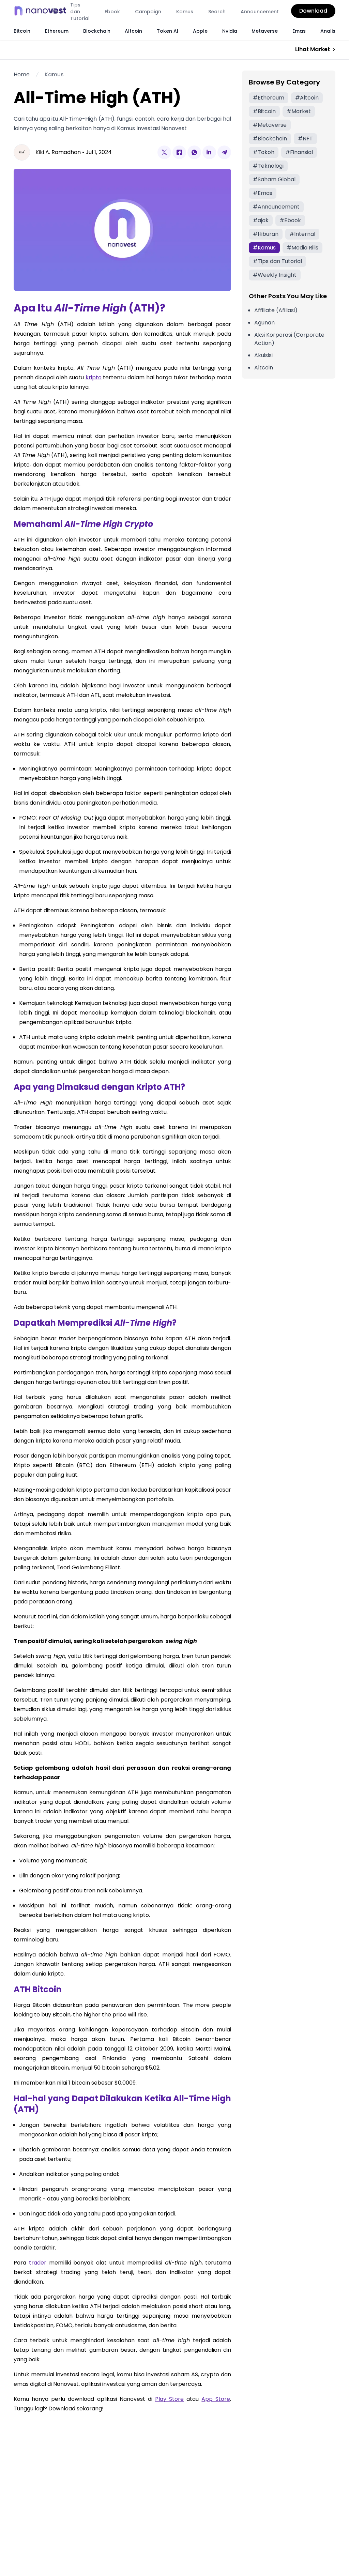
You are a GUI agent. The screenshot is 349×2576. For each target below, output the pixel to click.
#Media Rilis (302, 248)
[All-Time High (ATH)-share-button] (164, 152)
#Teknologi (268, 166)
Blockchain (97, 31)
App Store (216, 2399)
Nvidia (230, 31)
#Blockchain (270, 139)
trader (38, 2263)
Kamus (185, 12)
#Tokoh (264, 152)
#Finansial (299, 152)
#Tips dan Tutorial (277, 261)
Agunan (264, 323)
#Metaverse (270, 125)
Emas (299, 31)
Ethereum (57, 31)
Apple (200, 31)
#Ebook (290, 220)
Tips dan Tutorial (80, 12)
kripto (94, 377)
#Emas (263, 193)
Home (22, 74)
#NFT (305, 139)
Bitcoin (22, 31)
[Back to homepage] (42, 11)
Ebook (112, 12)
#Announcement (276, 207)
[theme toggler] (55, 11)
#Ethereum (269, 98)
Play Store (169, 2399)
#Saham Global (274, 179)
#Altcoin (307, 98)
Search (217, 12)
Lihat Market (313, 49)
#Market (299, 111)
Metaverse (265, 31)
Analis (328, 31)
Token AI (168, 31)
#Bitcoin (264, 111)
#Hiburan (266, 234)
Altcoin (133, 31)
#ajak (261, 220)
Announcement (260, 12)
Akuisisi (263, 355)
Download (313, 11)
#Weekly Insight (275, 275)
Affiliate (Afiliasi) (276, 310)
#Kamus (264, 248)
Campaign (148, 12)
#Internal (302, 234)
